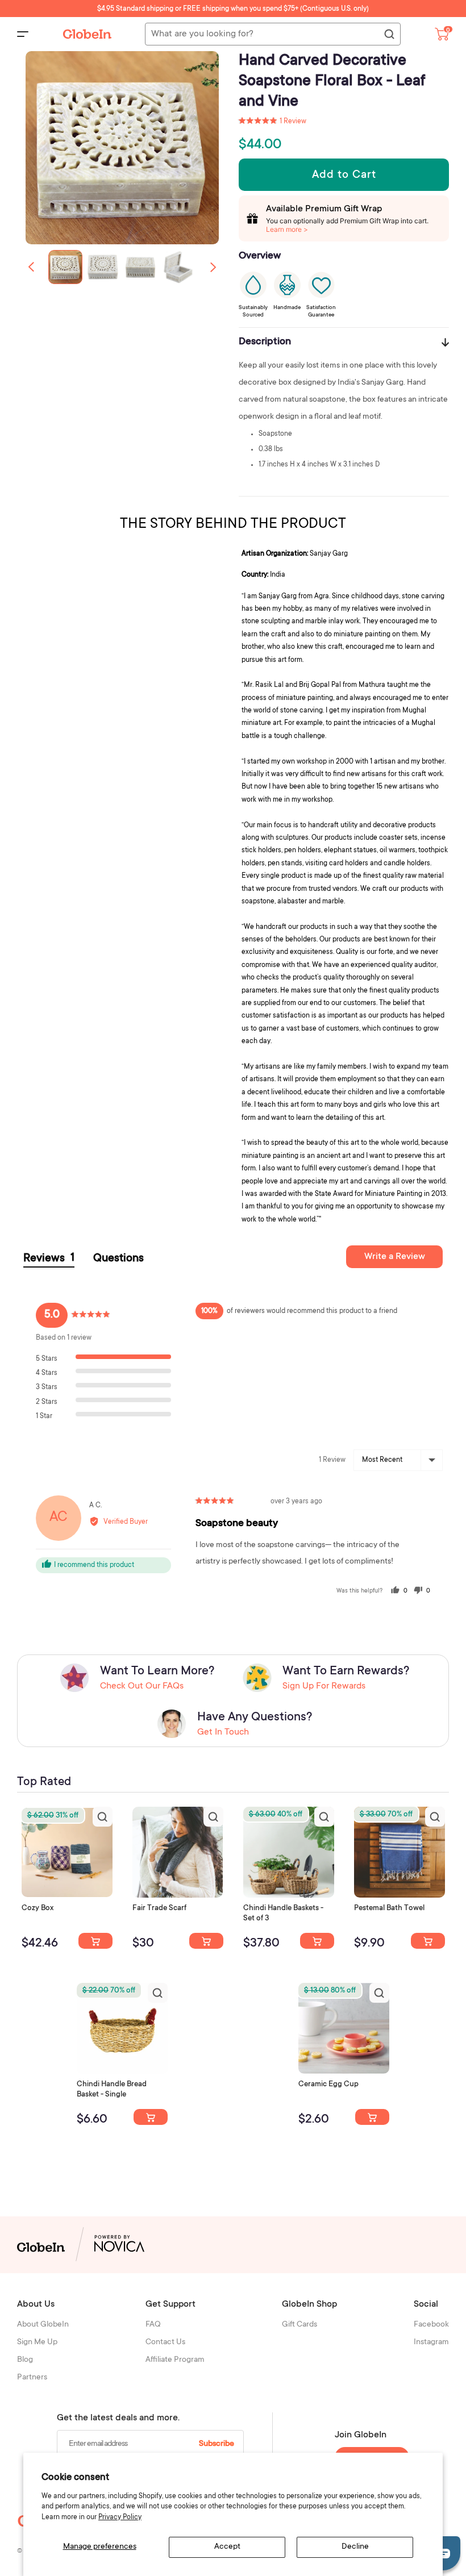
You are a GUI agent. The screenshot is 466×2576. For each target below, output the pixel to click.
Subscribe (217, 2444)
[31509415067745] (372, 2117)
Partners (32, 2378)
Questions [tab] (118, 1259)
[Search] (389, 35)
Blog (25, 2360)
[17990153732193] (95, 1941)
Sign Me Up (37, 2342)
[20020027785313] (151, 2117)
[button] (213, 267)
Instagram (431, 2342)
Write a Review (395, 1257)
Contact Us (165, 2342)
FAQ (153, 2325)
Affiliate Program (175, 2360)
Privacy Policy (120, 2517)
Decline (355, 2547)
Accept (227, 2547)
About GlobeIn (43, 2325)
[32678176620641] (206, 1941)
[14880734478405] (317, 1941)
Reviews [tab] (49, 1259)
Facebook (431, 2325)
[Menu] (23, 34)
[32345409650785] (428, 1941)
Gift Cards (299, 2325)
